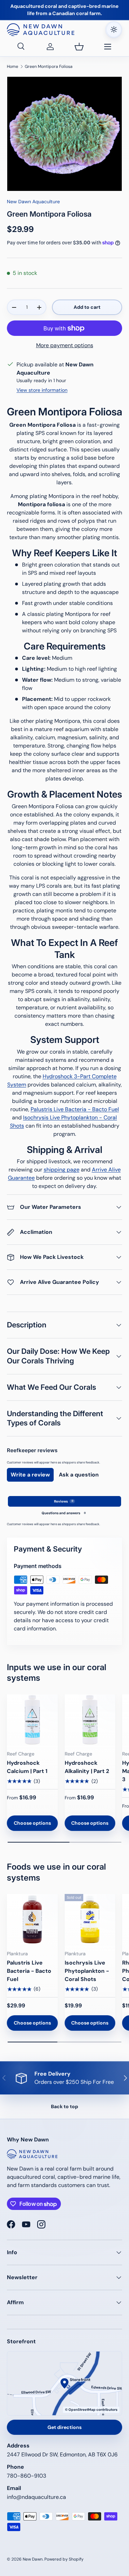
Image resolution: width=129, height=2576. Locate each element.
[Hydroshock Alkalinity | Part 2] (90, 1720)
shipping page (62, 1170)
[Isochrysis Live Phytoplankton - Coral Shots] (90, 1919)
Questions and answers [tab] (63, 1513)
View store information (42, 390)
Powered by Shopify (64, 2559)
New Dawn (33, 2559)
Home (13, 66)
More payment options (65, 345)
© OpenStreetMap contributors (91, 2410)
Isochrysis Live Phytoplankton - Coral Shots (87, 1971)
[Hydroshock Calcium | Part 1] (32, 1720)
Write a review (30, 1475)
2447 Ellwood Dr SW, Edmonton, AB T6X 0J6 (62, 2455)
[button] (79, 47)
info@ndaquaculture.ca (36, 2497)
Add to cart (87, 307)
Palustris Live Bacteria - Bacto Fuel (75, 1109)
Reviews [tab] (63, 1501)
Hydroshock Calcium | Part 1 (27, 1767)
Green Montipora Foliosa (49, 66)
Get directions (64, 2427)
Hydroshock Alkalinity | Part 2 (87, 1767)
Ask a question (79, 1475)
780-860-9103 (26, 2476)
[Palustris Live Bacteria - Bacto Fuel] (32, 1919)
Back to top (64, 2106)
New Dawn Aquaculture (33, 202)
